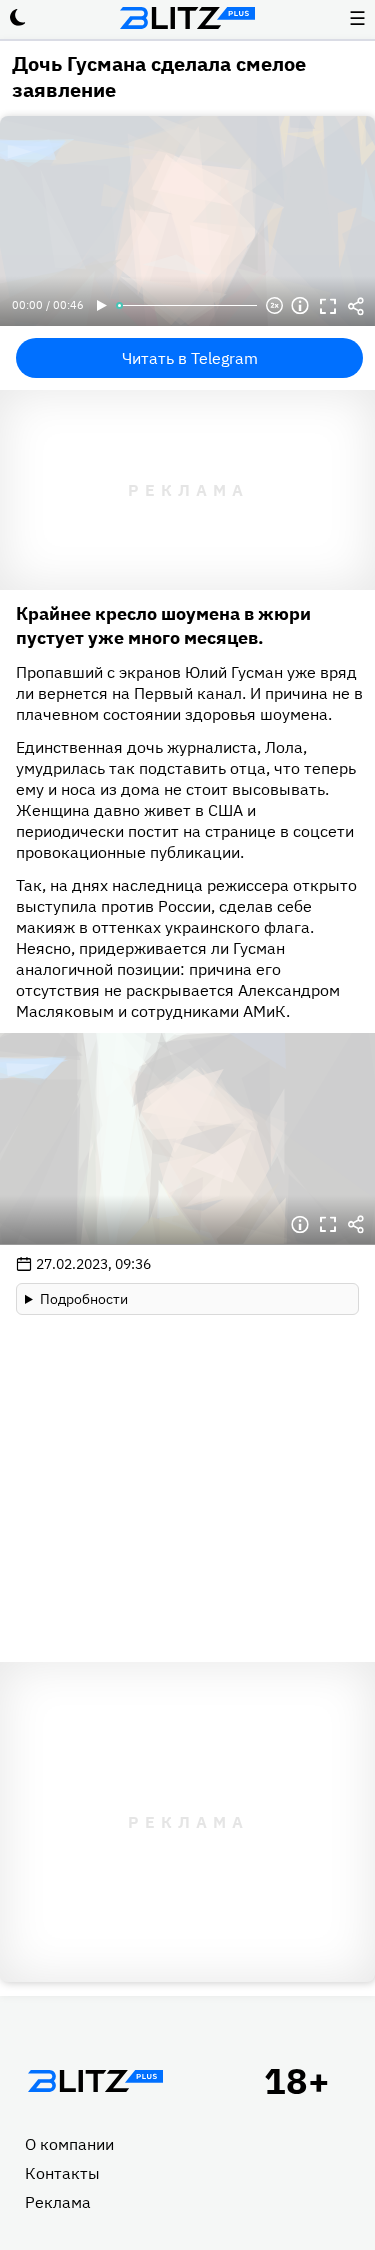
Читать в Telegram (190, 358)
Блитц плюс (188, 18)
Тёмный (18, 18)
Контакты (62, 2173)
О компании (69, 2144)
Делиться (356, 306)
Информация (300, 306)
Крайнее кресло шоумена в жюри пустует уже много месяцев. (163, 625)
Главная (95, 2081)
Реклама (58, 2202)
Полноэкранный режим (328, 306)
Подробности (84, 1299)
